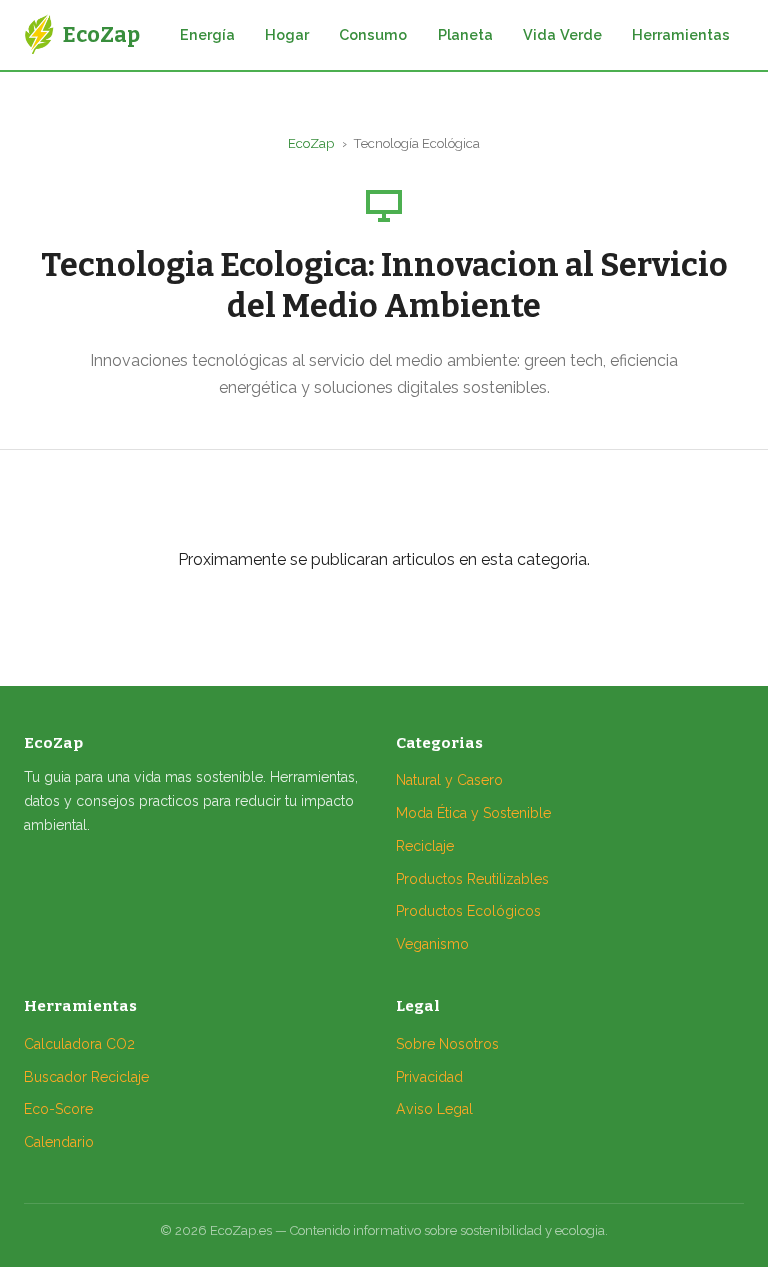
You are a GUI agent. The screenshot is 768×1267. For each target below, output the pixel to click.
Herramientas (681, 34)
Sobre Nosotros (447, 1044)
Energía (207, 34)
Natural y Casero (449, 780)
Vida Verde (562, 34)
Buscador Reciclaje (86, 1077)
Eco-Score (58, 1109)
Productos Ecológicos (468, 911)
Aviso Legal (434, 1109)
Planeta (465, 34)
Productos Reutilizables (472, 879)
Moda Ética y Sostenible (473, 813)
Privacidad (429, 1077)
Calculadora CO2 (79, 1044)
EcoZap (311, 143)
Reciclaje (425, 846)
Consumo (373, 34)
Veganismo (432, 944)
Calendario (59, 1142)
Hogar (287, 34)
